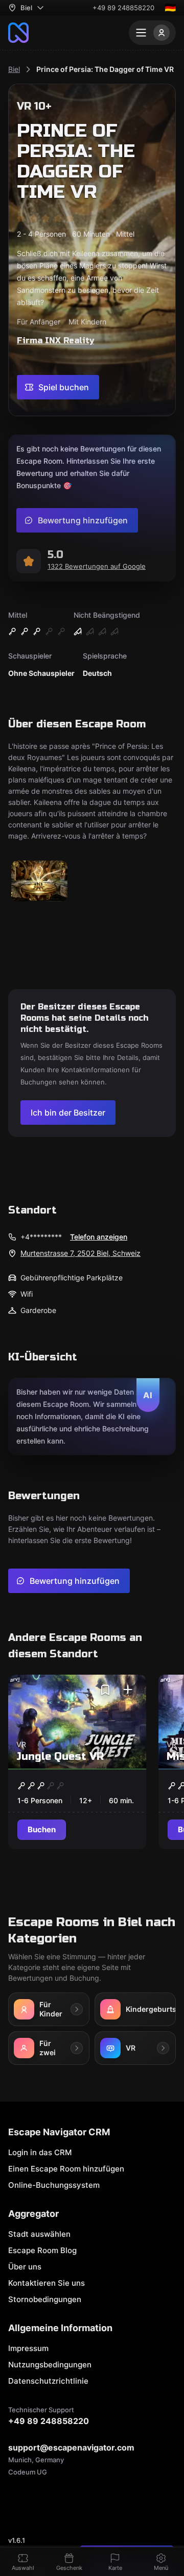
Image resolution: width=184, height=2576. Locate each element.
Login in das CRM (40, 2152)
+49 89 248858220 (123, 8)
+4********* (41, 1237)
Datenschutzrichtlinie (48, 2381)
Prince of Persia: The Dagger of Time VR (105, 69)
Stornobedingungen (45, 2299)
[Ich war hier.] (128, 1690)
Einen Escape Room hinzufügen (66, 2169)
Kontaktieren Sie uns (47, 2283)
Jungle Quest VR (60, 1757)
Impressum (28, 2348)
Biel (14, 69)
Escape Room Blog (42, 2250)
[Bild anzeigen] (39, 882)
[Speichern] (105, 1690)
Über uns (25, 2267)
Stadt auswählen (39, 2234)
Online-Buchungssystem (54, 2185)
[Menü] (152, 33)
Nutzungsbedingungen (50, 2365)
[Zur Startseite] (18, 33)
